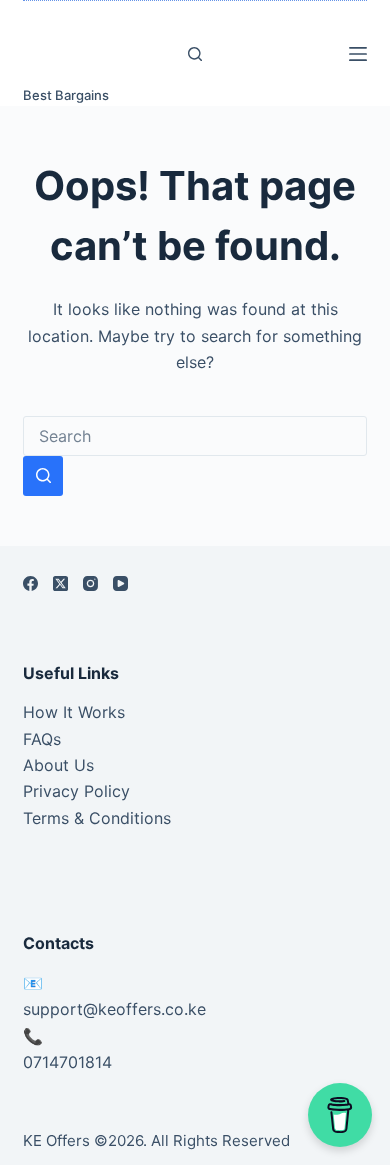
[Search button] (43, 476)
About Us (58, 765)
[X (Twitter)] (60, 583)
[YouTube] (120, 583)
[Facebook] (30, 583)
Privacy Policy (76, 791)
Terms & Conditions (97, 818)
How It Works (74, 712)
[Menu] (358, 54)
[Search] (195, 54)
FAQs (42, 739)
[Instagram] (90, 583)
